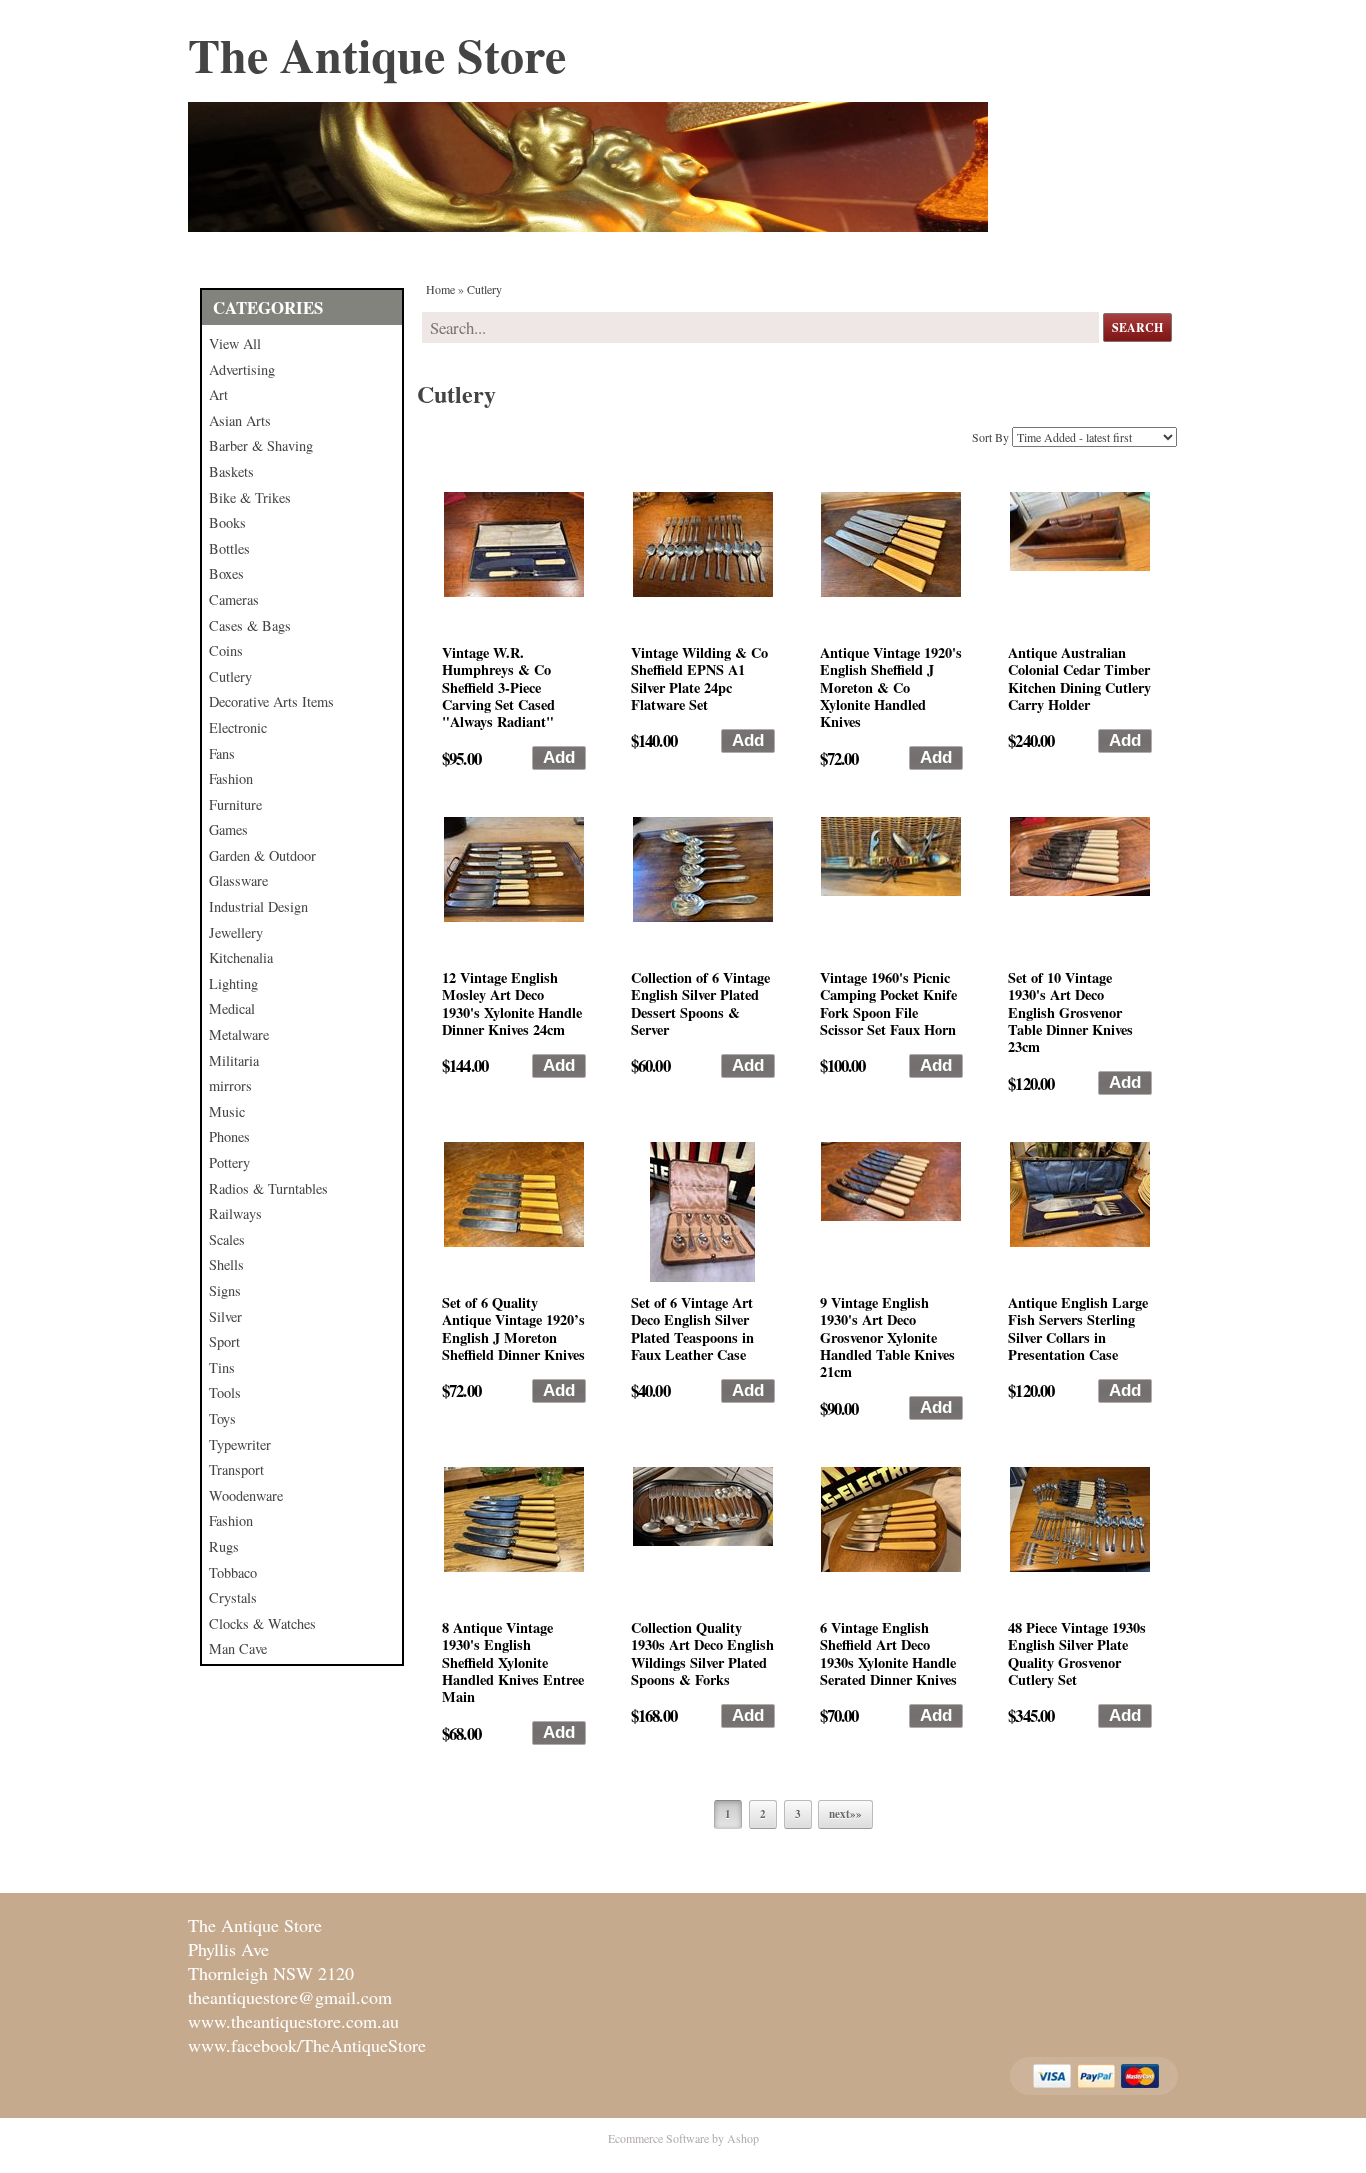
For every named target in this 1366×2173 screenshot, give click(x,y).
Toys (222, 1418)
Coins (226, 650)
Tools (225, 1392)
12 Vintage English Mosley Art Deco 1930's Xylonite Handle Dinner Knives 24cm (512, 1003)
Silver (225, 1316)
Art (218, 394)
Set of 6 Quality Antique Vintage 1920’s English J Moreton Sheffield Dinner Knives (513, 1328)
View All (235, 343)
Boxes (226, 573)
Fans (222, 753)
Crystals (233, 1597)
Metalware (239, 1034)
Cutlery (230, 676)
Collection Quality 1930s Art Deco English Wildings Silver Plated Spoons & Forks (702, 1653)
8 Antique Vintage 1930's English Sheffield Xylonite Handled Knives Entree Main (513, 1662)
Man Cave (238, 1648)
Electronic (238, 727)
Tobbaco (233, 1572)
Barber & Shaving (261, 445)
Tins (222, 1367)
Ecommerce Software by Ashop (683, 2138)
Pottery (229, 1162)
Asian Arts (240, 420)
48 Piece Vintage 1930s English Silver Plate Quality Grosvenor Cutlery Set (1077, 1653)
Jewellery (236, 932)
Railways (235, 1213)
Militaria (234, 1060)
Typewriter (240, 1444)
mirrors (230, 1085)
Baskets (231, 471)
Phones (229, 1136)
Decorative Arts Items (271, 701)
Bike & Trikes (250, 497)
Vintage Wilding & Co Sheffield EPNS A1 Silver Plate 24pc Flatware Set (699, 678)
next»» (845, 1814)
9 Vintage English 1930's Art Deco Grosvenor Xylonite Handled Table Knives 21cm (887, 1337)
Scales (227, 1239)
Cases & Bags (250, 625)
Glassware (238, 880)
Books (227, 522)
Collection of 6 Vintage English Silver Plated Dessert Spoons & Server (700, 1003)
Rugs (224, 1546)
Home (440, 289)
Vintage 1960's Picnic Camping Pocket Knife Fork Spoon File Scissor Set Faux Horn (888, 1003)
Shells (226, 1264)
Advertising (242, 369)
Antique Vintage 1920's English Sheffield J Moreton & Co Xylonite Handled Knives (891, 687)
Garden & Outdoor (262, 855)
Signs (225, 1290)
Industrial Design (258, 906)
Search (1137, 327)
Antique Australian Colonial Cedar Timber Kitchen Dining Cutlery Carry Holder (1079, 678)
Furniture (235, 804)
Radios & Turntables (268, 1188)
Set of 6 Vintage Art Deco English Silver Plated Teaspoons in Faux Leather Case (692, 1328)
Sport (224, 1341)
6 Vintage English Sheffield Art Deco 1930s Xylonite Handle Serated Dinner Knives (888, 1653)
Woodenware (246, 1495)
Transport (236, 1469)
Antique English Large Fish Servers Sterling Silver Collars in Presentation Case (1078, 1328)
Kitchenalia (241, 957)
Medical (232, 1008)
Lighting (233, 983)
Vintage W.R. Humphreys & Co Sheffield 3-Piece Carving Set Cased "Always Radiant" (498, 687)
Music (227, 1111)
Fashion (231, 778)
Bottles (229, 548)
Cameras (234, 599)
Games (228, 829)
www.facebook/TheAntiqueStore (307, 2045)
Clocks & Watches (262, 1623)
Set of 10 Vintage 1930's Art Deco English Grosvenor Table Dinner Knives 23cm (1070, 1012)
